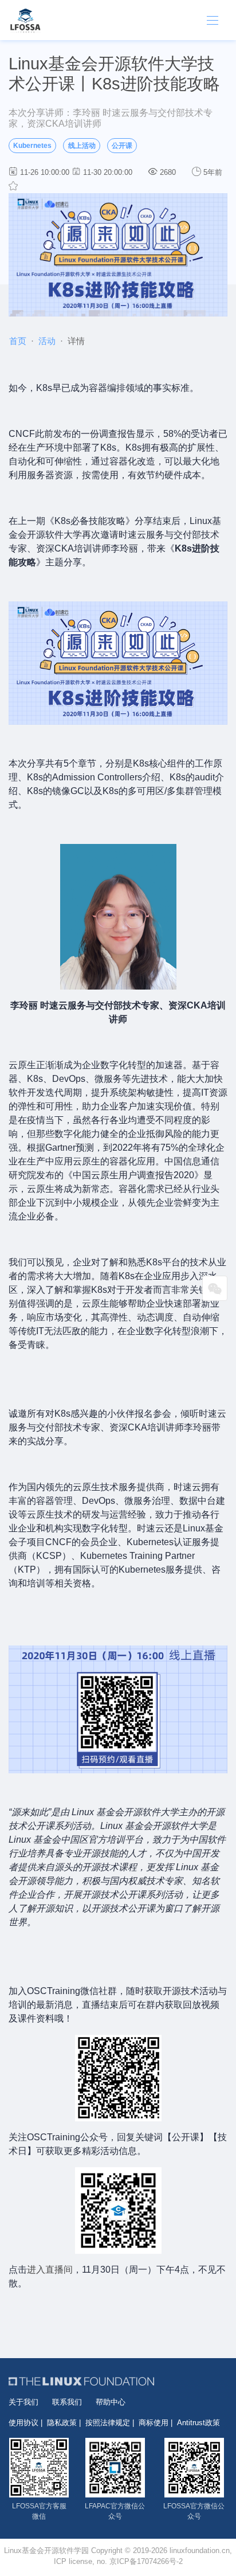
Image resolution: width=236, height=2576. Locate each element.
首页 (18, 341)
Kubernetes (32, 146)
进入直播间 (50, 2270)
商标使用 (154, 2423)
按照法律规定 (108, 2423)
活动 (47, 341)
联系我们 (67, 2402)
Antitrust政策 (198, 2423)
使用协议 (23, 2423)
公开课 (122, 146)
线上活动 (82, 146)
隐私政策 (62, 2423)
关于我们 (23, 2402)
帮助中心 (111, 2402)
